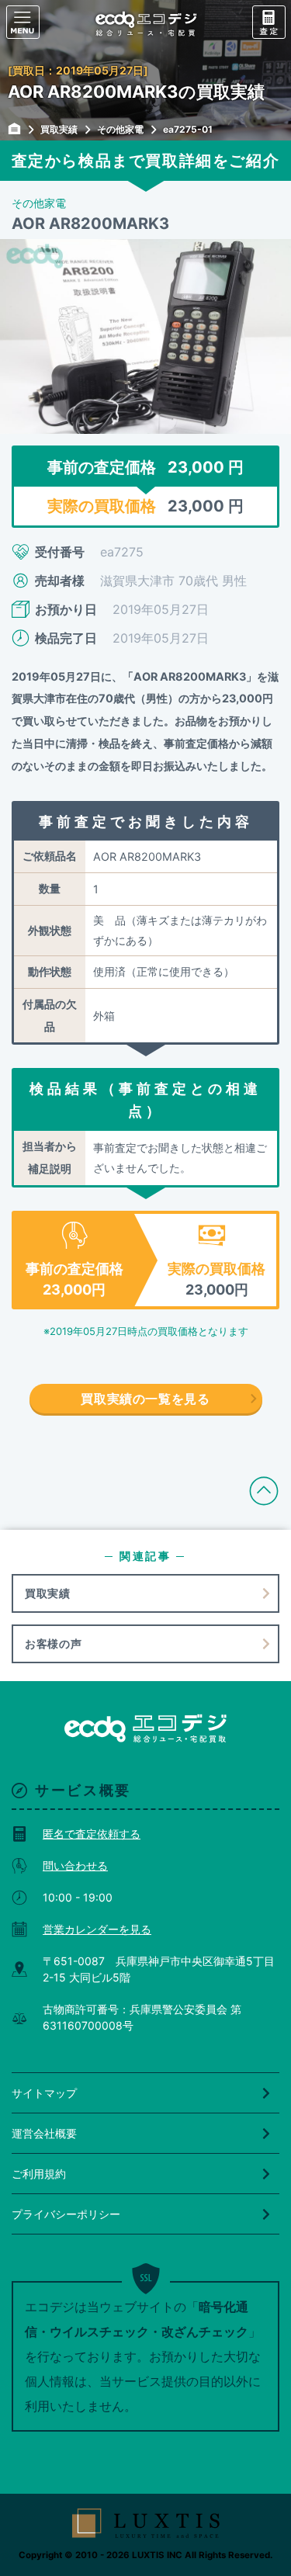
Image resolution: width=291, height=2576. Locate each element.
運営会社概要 (44, 2133)
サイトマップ (44, 2093)
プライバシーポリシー (66, 2214)
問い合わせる (75, 1865)
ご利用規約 (39, 2174)
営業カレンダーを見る (97, 1929)
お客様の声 (54, 1643)
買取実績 (48, 1593)
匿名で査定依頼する (92, 1834)
